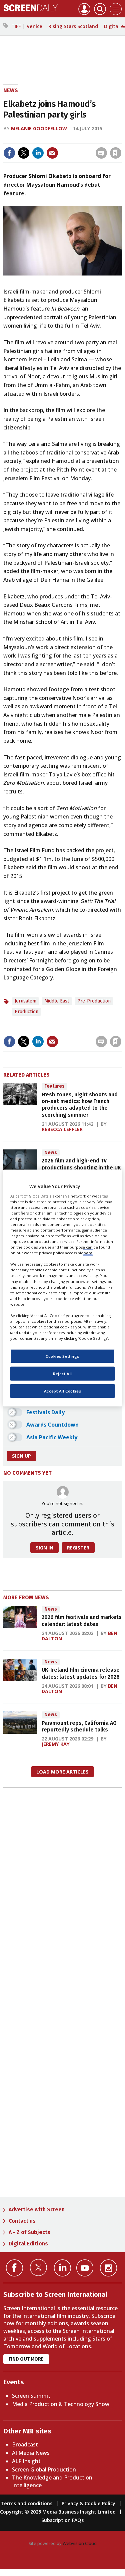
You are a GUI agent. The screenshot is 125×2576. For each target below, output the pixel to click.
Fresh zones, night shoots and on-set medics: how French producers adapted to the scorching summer (80, 1105)
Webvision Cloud (80, 2543)
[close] (67, 147)
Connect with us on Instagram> (108, 2268)
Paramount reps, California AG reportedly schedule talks (79, 1726)
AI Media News (31, 2453)
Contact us (22, 2221)
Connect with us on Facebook (14, 2268)
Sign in (33, 139)
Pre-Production (94, 1001)
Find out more (26, 2359)
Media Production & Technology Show (61, 2404)
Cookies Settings (62, 1356)
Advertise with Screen (37, 2210)
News (11, 90)
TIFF (16, 26)
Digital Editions (28, 2244)
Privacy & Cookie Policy (88, 2503)
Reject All (62, 1374)
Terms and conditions (26, 2503)
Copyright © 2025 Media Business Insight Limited (58, 2512)
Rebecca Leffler (62, 1129)
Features (54, 1086)
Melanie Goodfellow (39, 128)
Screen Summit (31, 2396)
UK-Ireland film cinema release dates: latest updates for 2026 (81, 1673)
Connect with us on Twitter (38, 2267)
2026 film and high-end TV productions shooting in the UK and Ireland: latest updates (81, 1167)
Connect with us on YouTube (85, 2268)
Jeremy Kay (56, 1744)
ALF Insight (26, 2461)
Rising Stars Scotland (73, 26)
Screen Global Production (44, 2469)
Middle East (57, 1001)
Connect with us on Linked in (62, 2268)
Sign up (21, 1456)
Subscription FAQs (62, 2520)
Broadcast (25, 2444)
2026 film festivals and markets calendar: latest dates (82, 1620)
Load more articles (62, 1772)
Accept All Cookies (62, 1391)
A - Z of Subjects (29, 2232)
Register (78, 1548)
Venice (34, 26)
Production (26, 1012)
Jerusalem (25, 1001)
